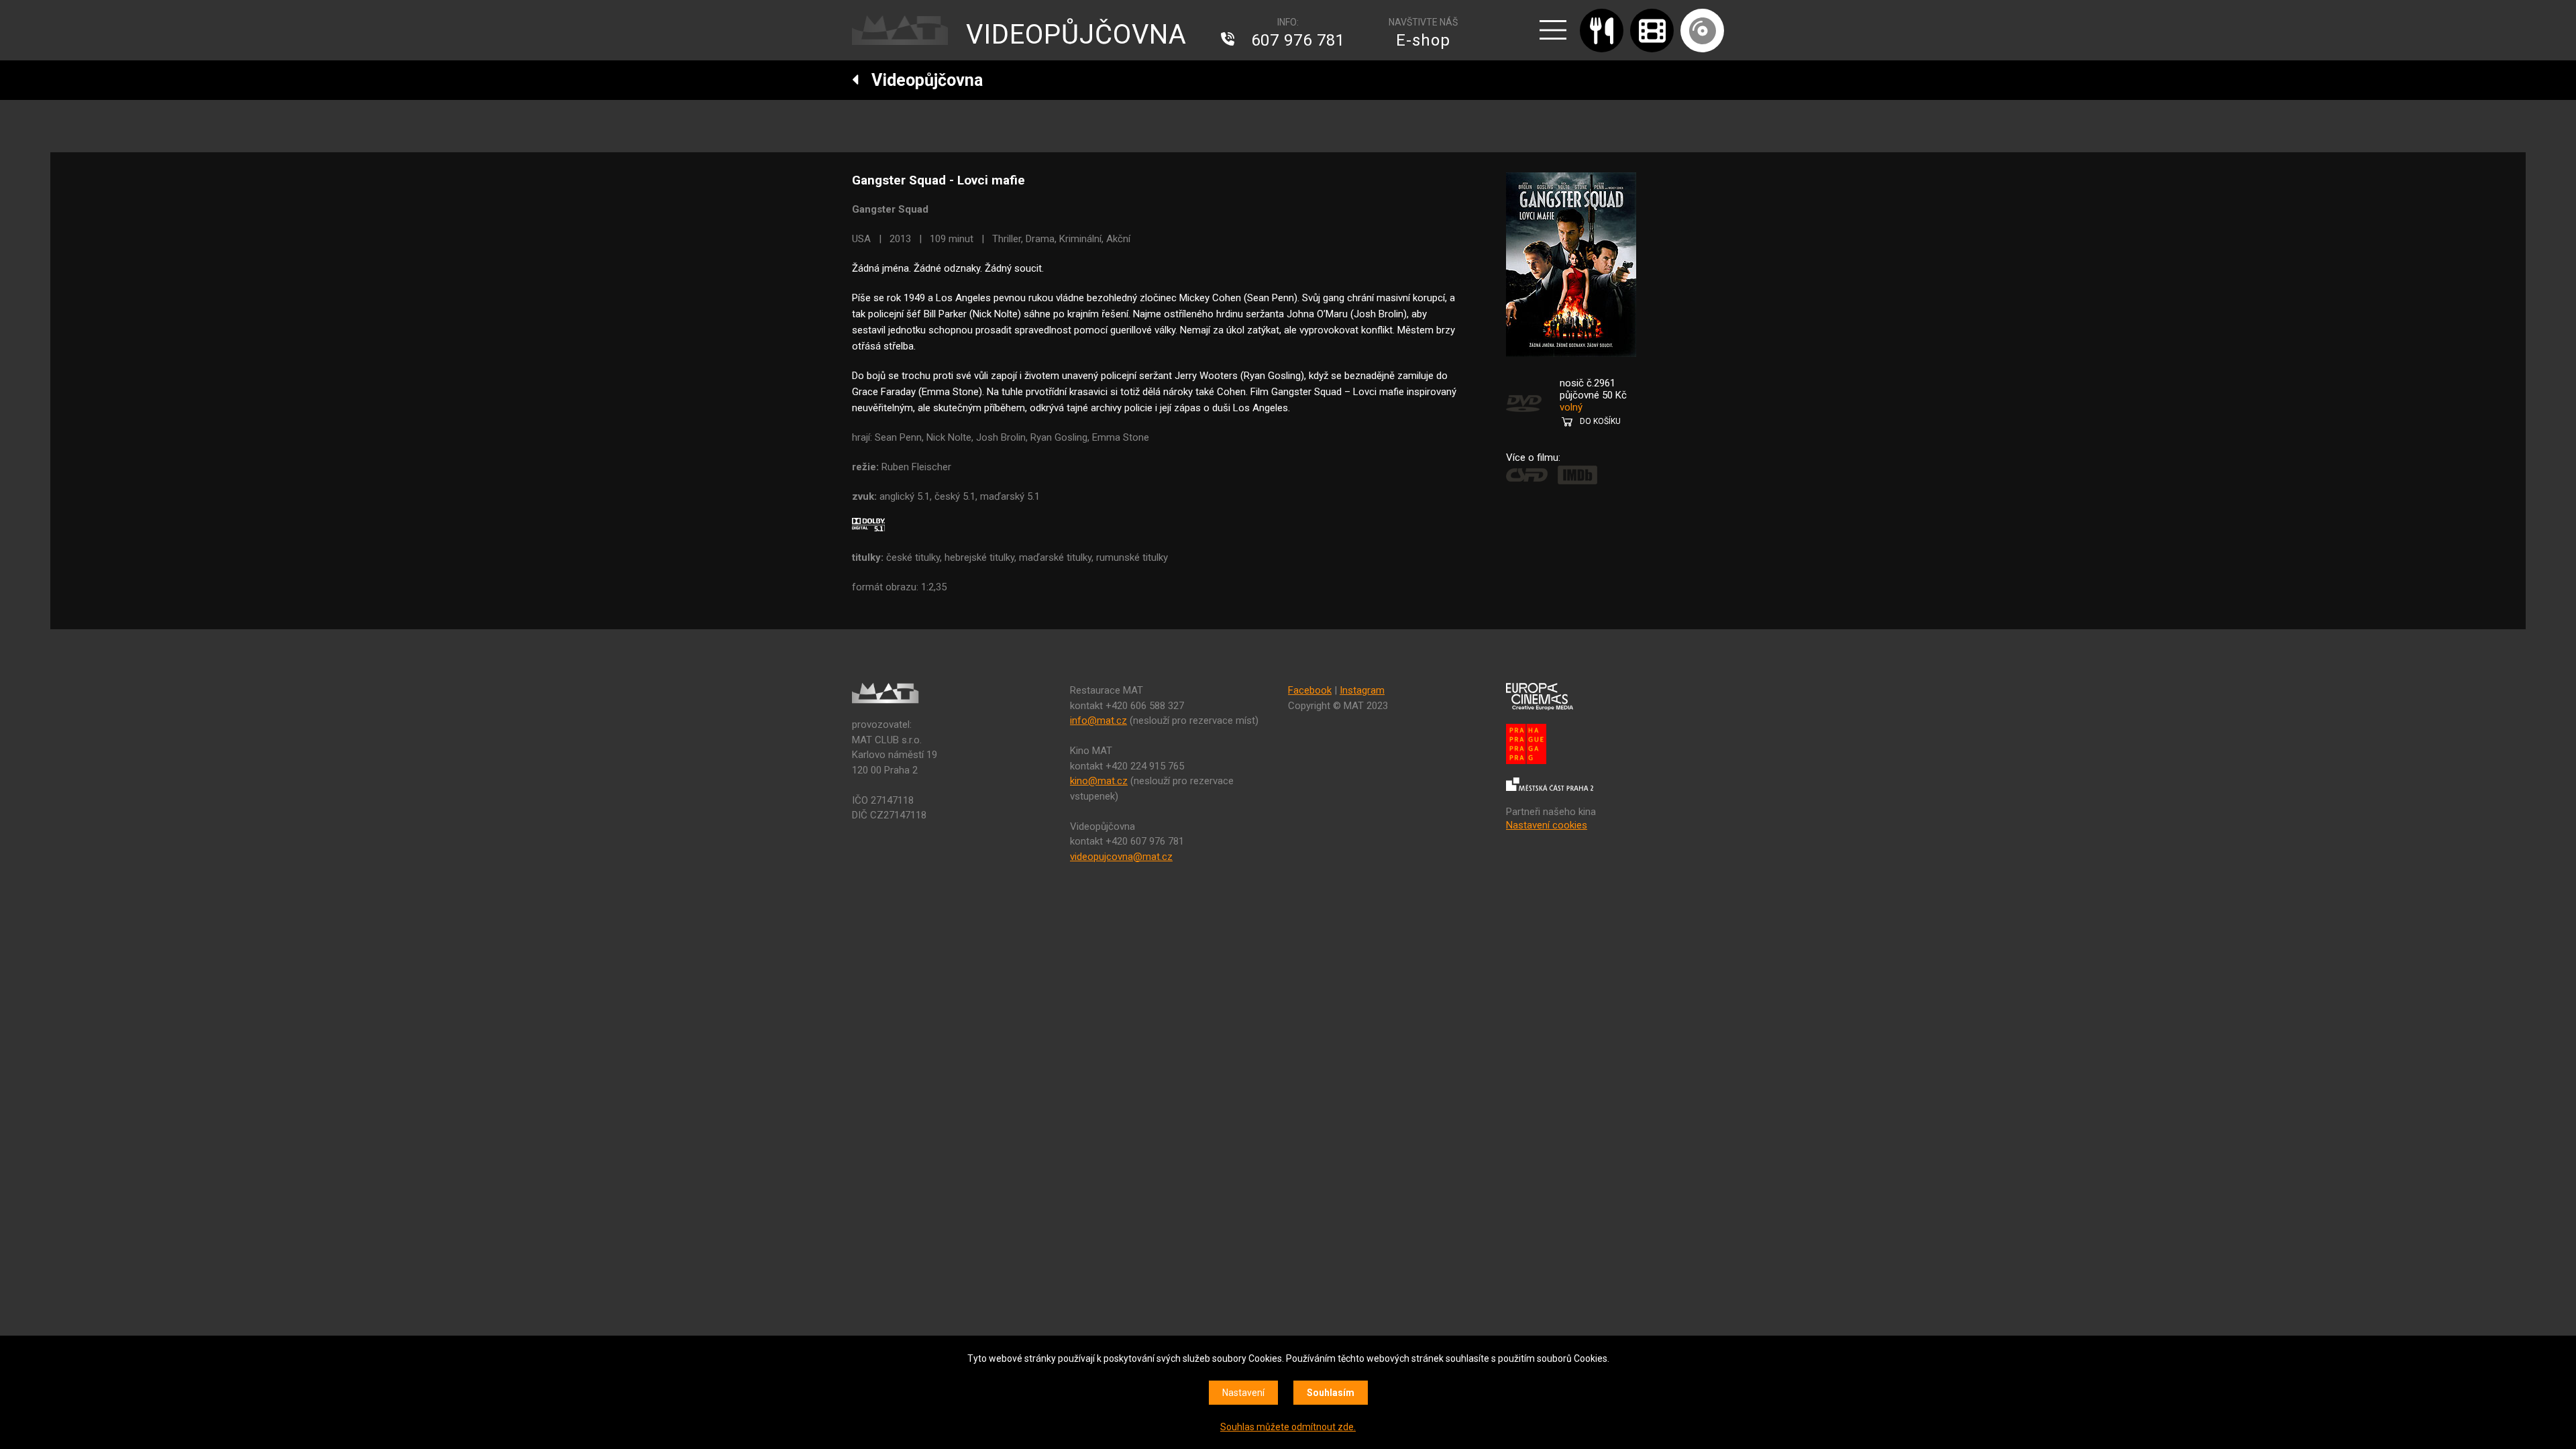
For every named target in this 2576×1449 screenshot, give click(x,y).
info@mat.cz (1098, 720)
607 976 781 (1298, 40)
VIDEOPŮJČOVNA (1076, 35)
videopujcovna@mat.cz (1121, 857)
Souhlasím (1331, 1393)
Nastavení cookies (1547, 825)
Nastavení (1243, 1393)
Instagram (1362, 690)
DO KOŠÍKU (1600, 421)
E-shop (1423, 40)
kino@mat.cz (1099, 781)
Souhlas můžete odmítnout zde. (1288, 1427)
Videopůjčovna (921, 80)
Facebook (1310, 690)
